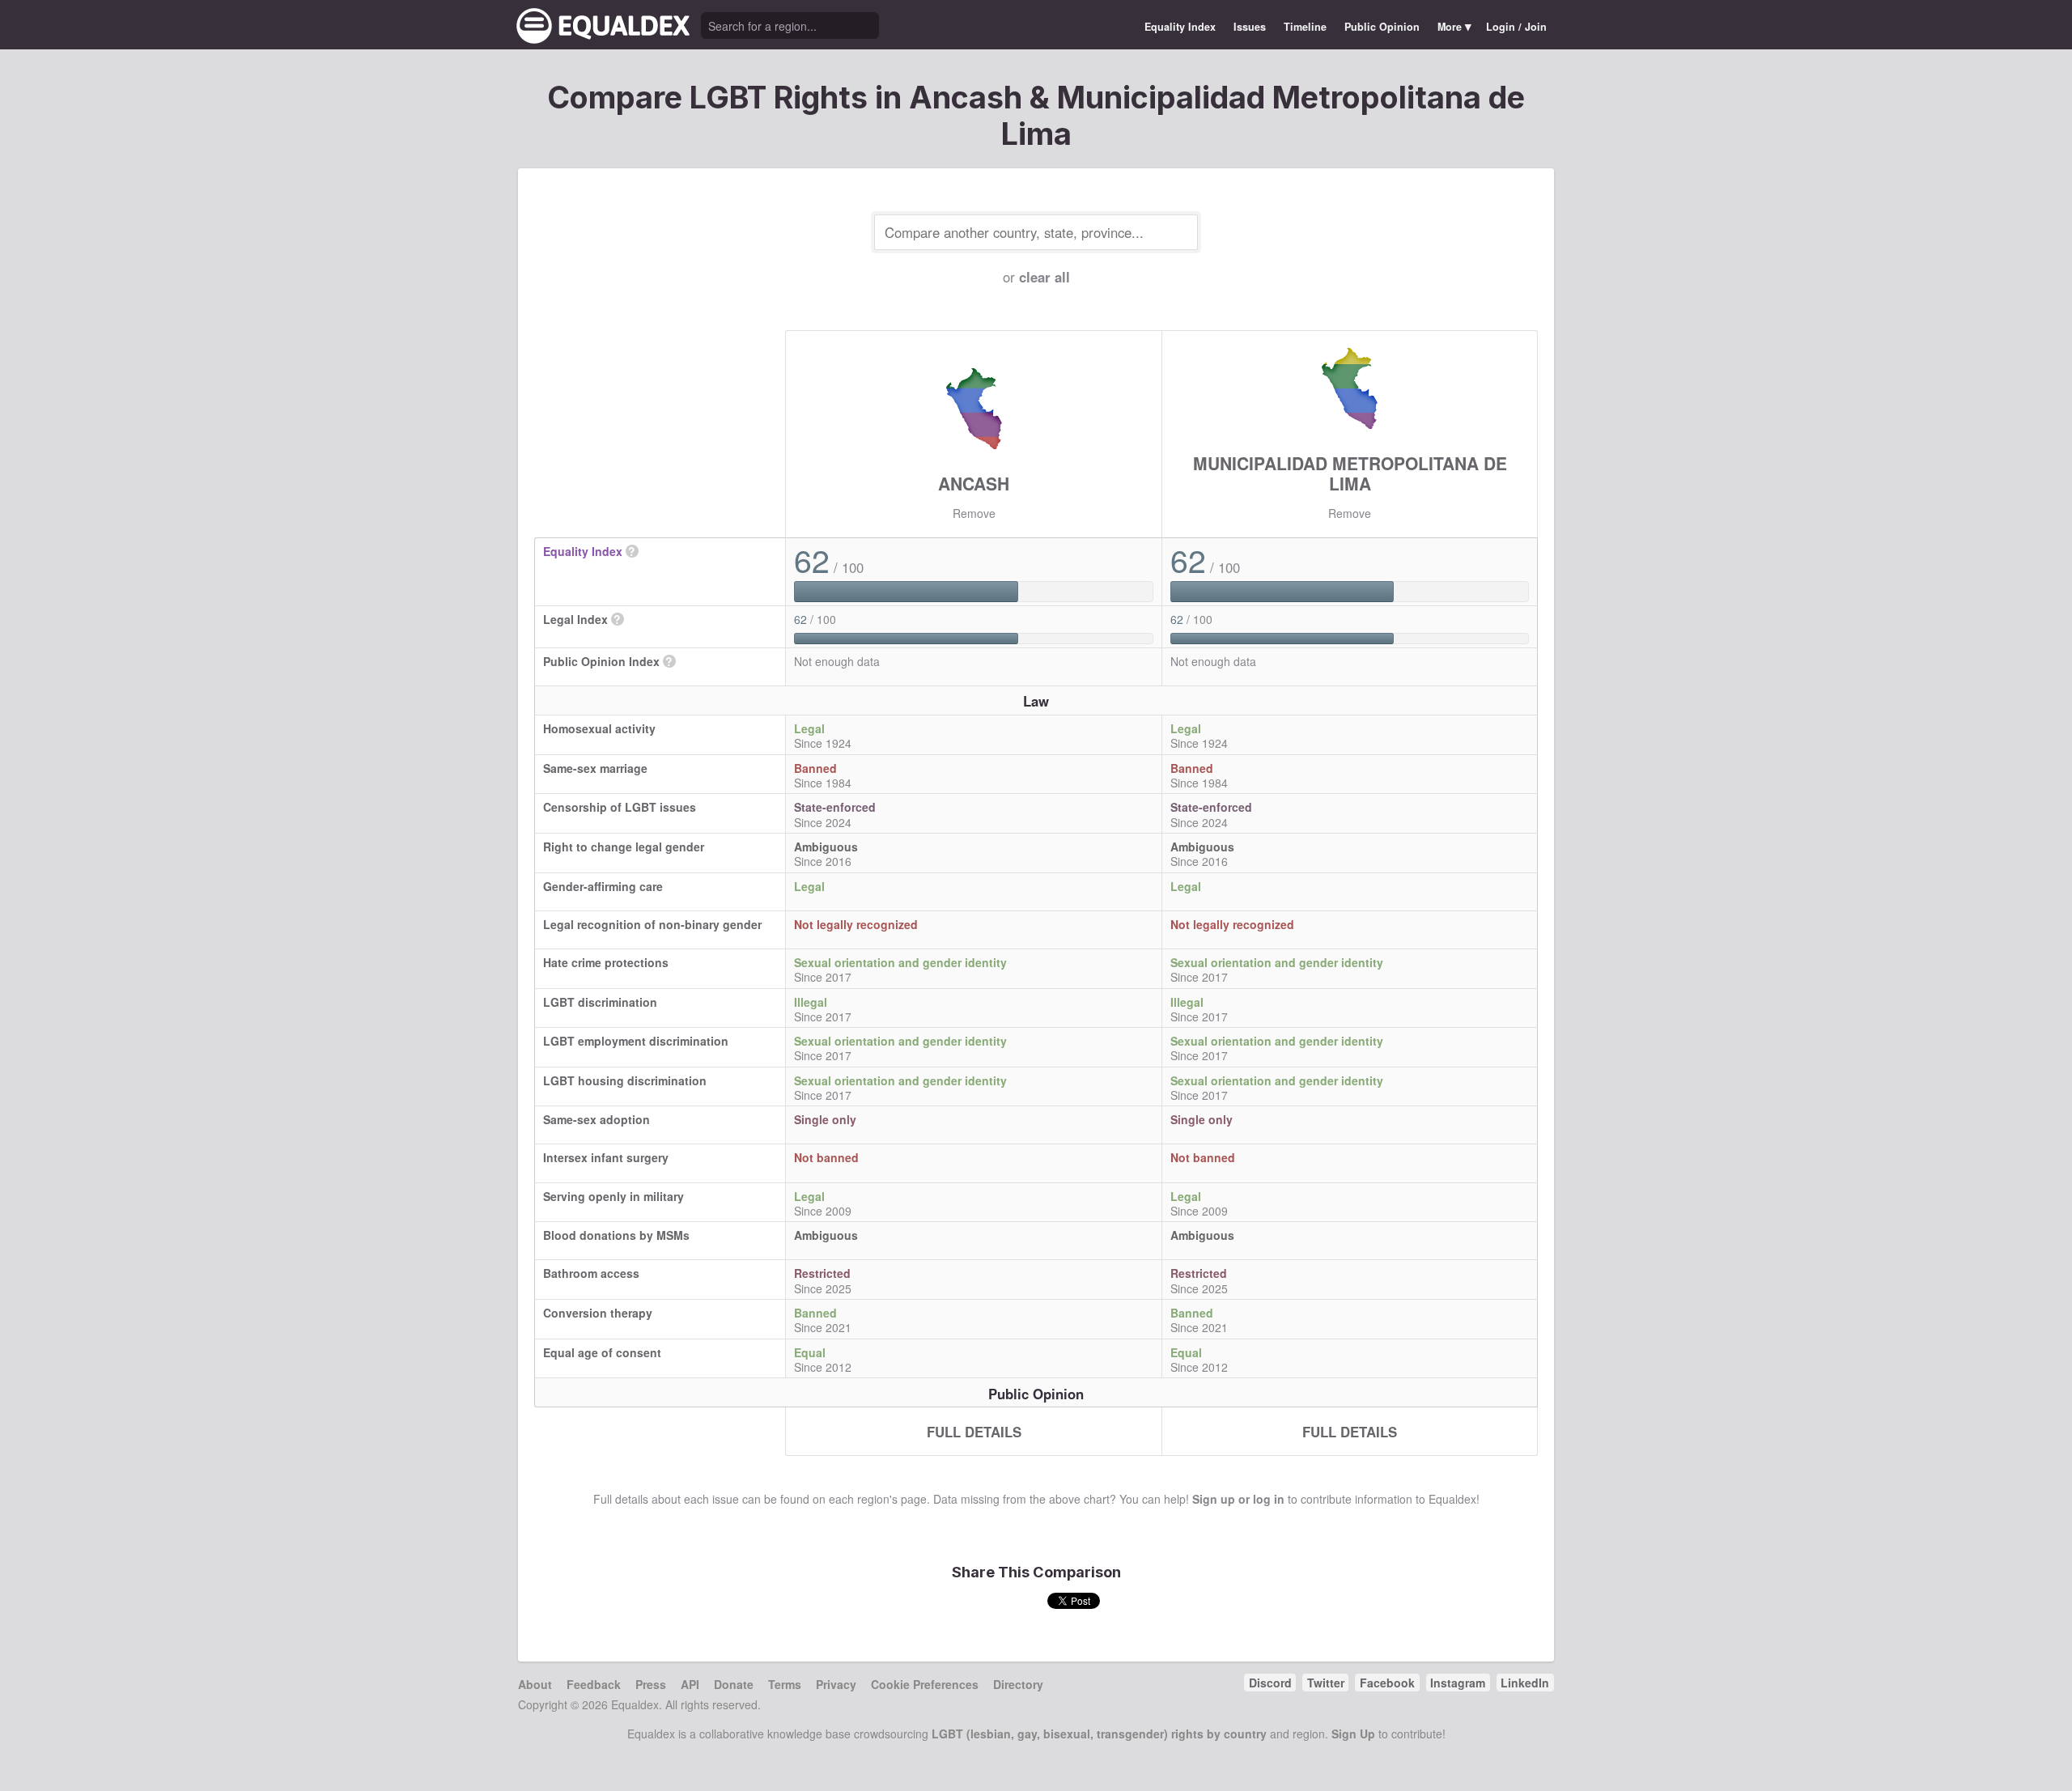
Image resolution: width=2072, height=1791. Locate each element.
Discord (1270, 1683)
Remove (974, 513)
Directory (1018, 1684)
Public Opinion (1382, 27)
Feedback (594, 1684)
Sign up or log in (1238, 1499)
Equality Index (1180, 27)
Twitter (1326, 1683)
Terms (785, 1684)
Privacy (836, 1684)
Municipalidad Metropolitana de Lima (1350, 473)
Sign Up (1353, 1734)
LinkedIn (1525, 1683)
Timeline (1305, 27)
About (535, 1684)
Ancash (974, 483)
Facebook (1387, 1683)
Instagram (1458, 1683)
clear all (1044, 277)
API (690, 1684)
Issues (1250, 27)
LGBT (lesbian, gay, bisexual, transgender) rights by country (1099, 1734)
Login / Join (1516, 27)
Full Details (974, 1432)
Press (651, 1684)
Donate (734, 1684)
